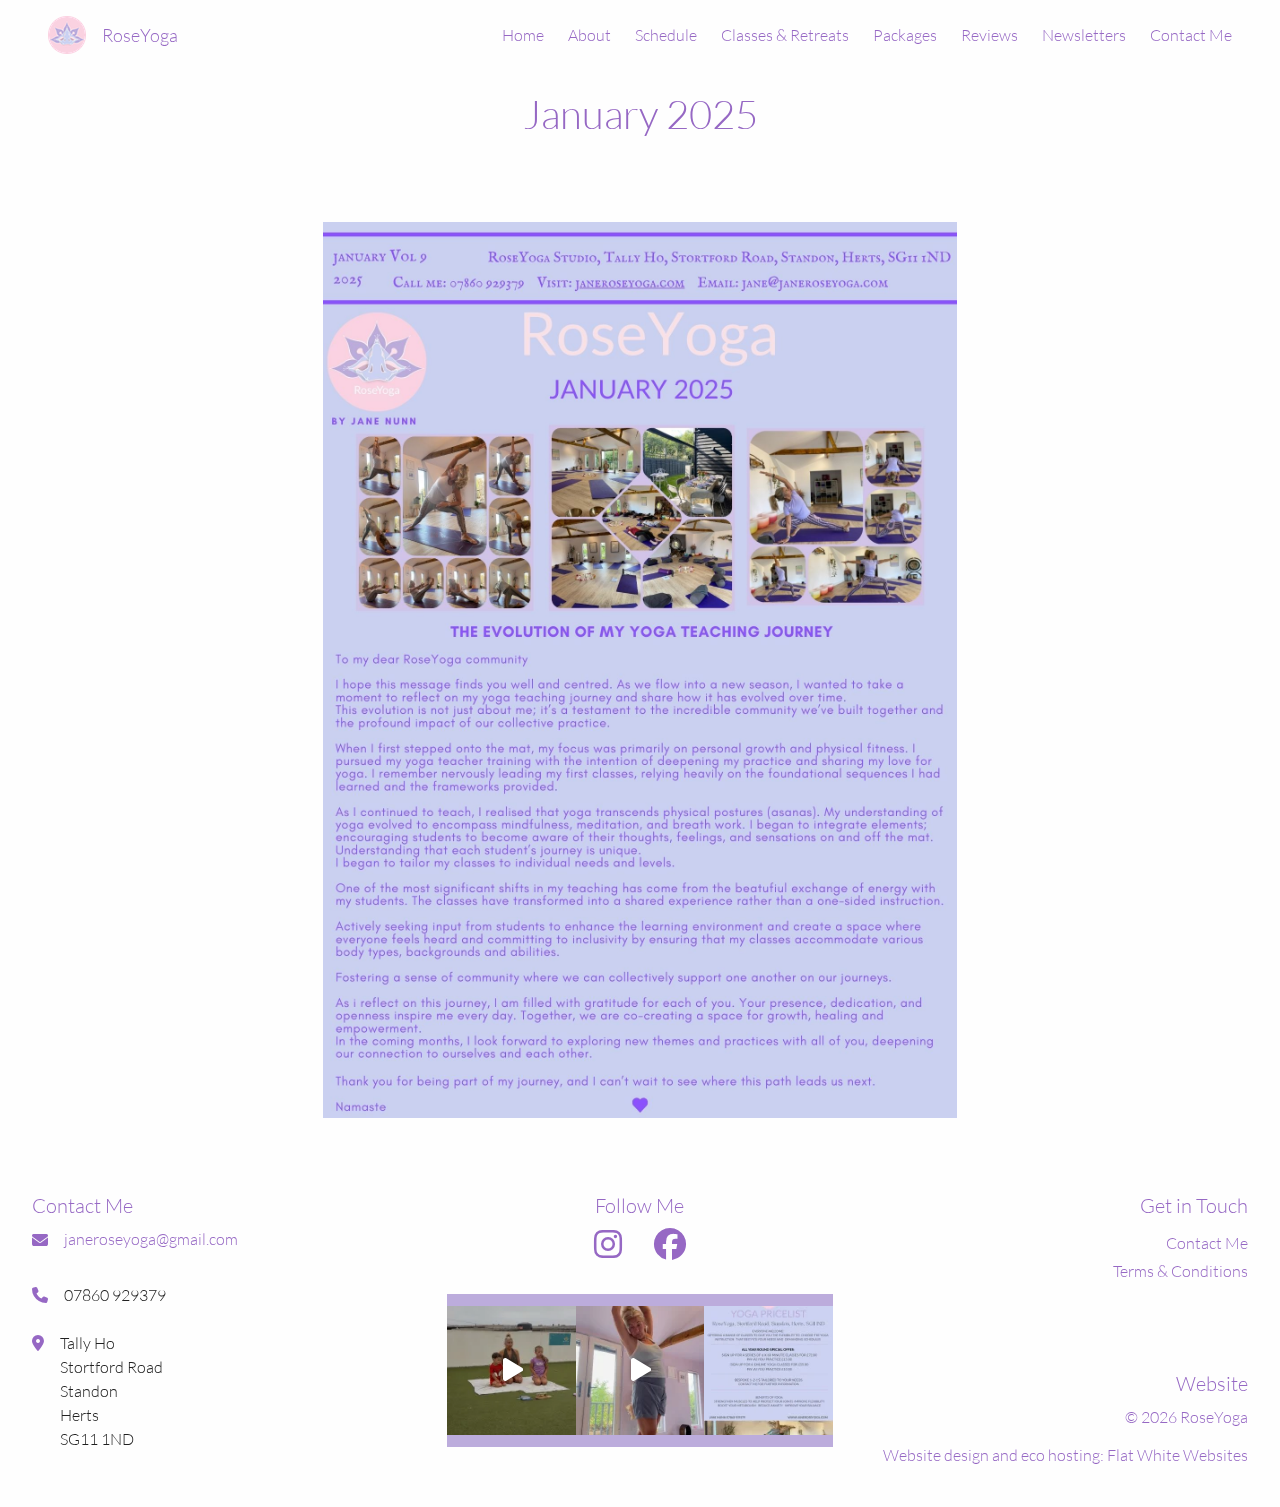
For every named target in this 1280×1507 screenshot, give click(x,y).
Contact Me (1191, 35)
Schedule (666, 35)
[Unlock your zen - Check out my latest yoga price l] (768, 1370)
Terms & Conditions (1180, 1271)
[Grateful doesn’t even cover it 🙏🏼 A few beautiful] (511, 1370)
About (589, 35)
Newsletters (1084, 35)
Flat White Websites (1177, 1455)
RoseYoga (140, 35)
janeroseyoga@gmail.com (151, 1239)
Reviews (989, 35)
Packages (905, 35)
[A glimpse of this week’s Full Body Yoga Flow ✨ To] (640, 1370)
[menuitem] (511, 35)
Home (523, 35)
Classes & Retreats (785, 35)
